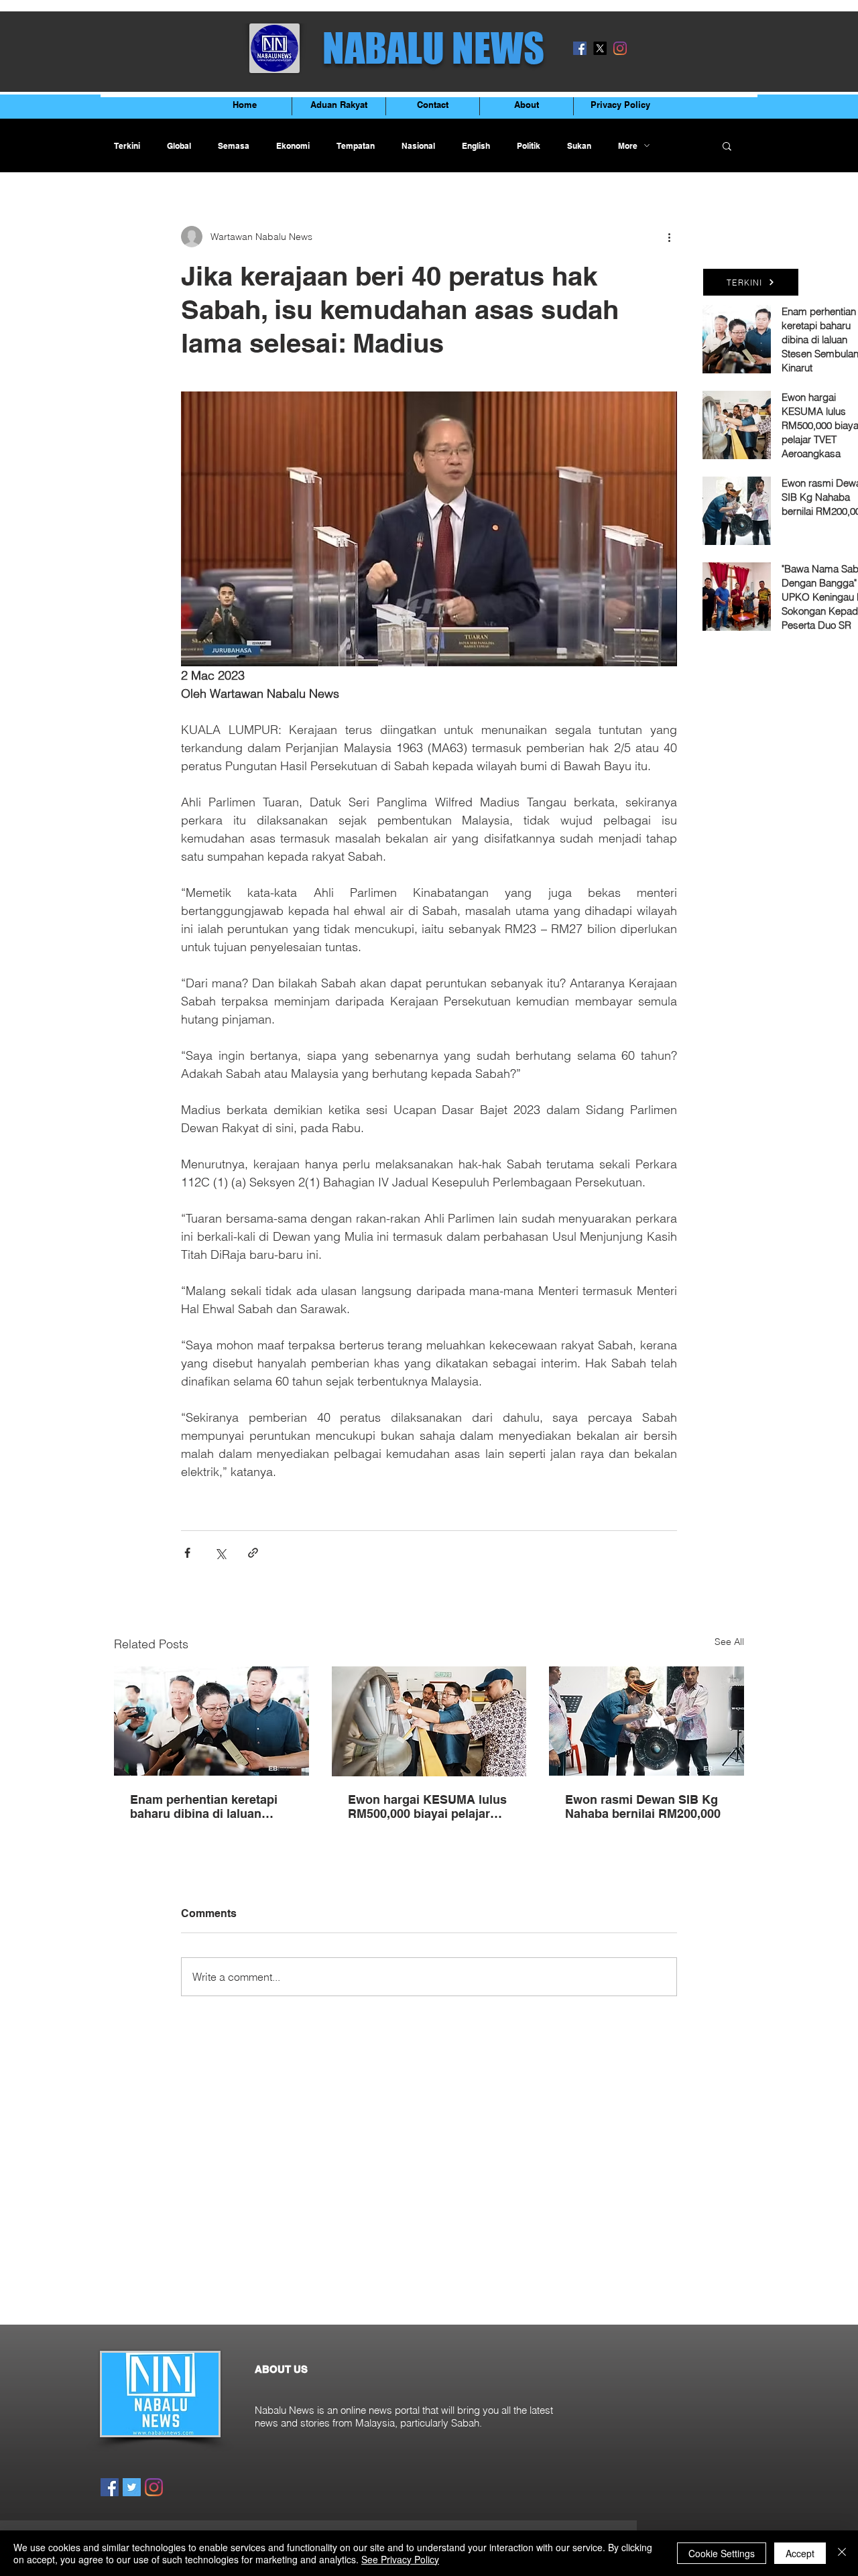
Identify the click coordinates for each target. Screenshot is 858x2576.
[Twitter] (132, 2487)
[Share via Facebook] (187, 1553)
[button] (727, 145)
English (476, 146)
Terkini (127, 146)
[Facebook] (580, 48)
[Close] (842, 2553)
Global (179, 146)
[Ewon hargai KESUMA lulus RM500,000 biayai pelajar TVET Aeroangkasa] (429, 1721)
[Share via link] (253, 1553)
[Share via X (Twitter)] (220, 1553)
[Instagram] (620, 48)
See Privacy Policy (400, 2559)
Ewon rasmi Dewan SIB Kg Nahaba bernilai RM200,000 (643, 1806)
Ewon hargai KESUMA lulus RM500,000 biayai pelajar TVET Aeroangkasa (427, 1806)
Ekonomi (293, 146)
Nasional (418, 146)
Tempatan (356, 146)
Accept (800, 2553)
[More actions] (669, 237)
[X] (600, 48)
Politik (529, 146)
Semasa (234, 146)
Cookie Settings (722, 2553)
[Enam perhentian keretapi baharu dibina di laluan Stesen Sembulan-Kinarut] (211, 1721)
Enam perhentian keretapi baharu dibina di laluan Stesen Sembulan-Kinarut (204, 1806)
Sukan (579, 146)
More (628, 146)
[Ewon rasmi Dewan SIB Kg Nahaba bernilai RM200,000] (647, 1721)
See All (729, 1642)
